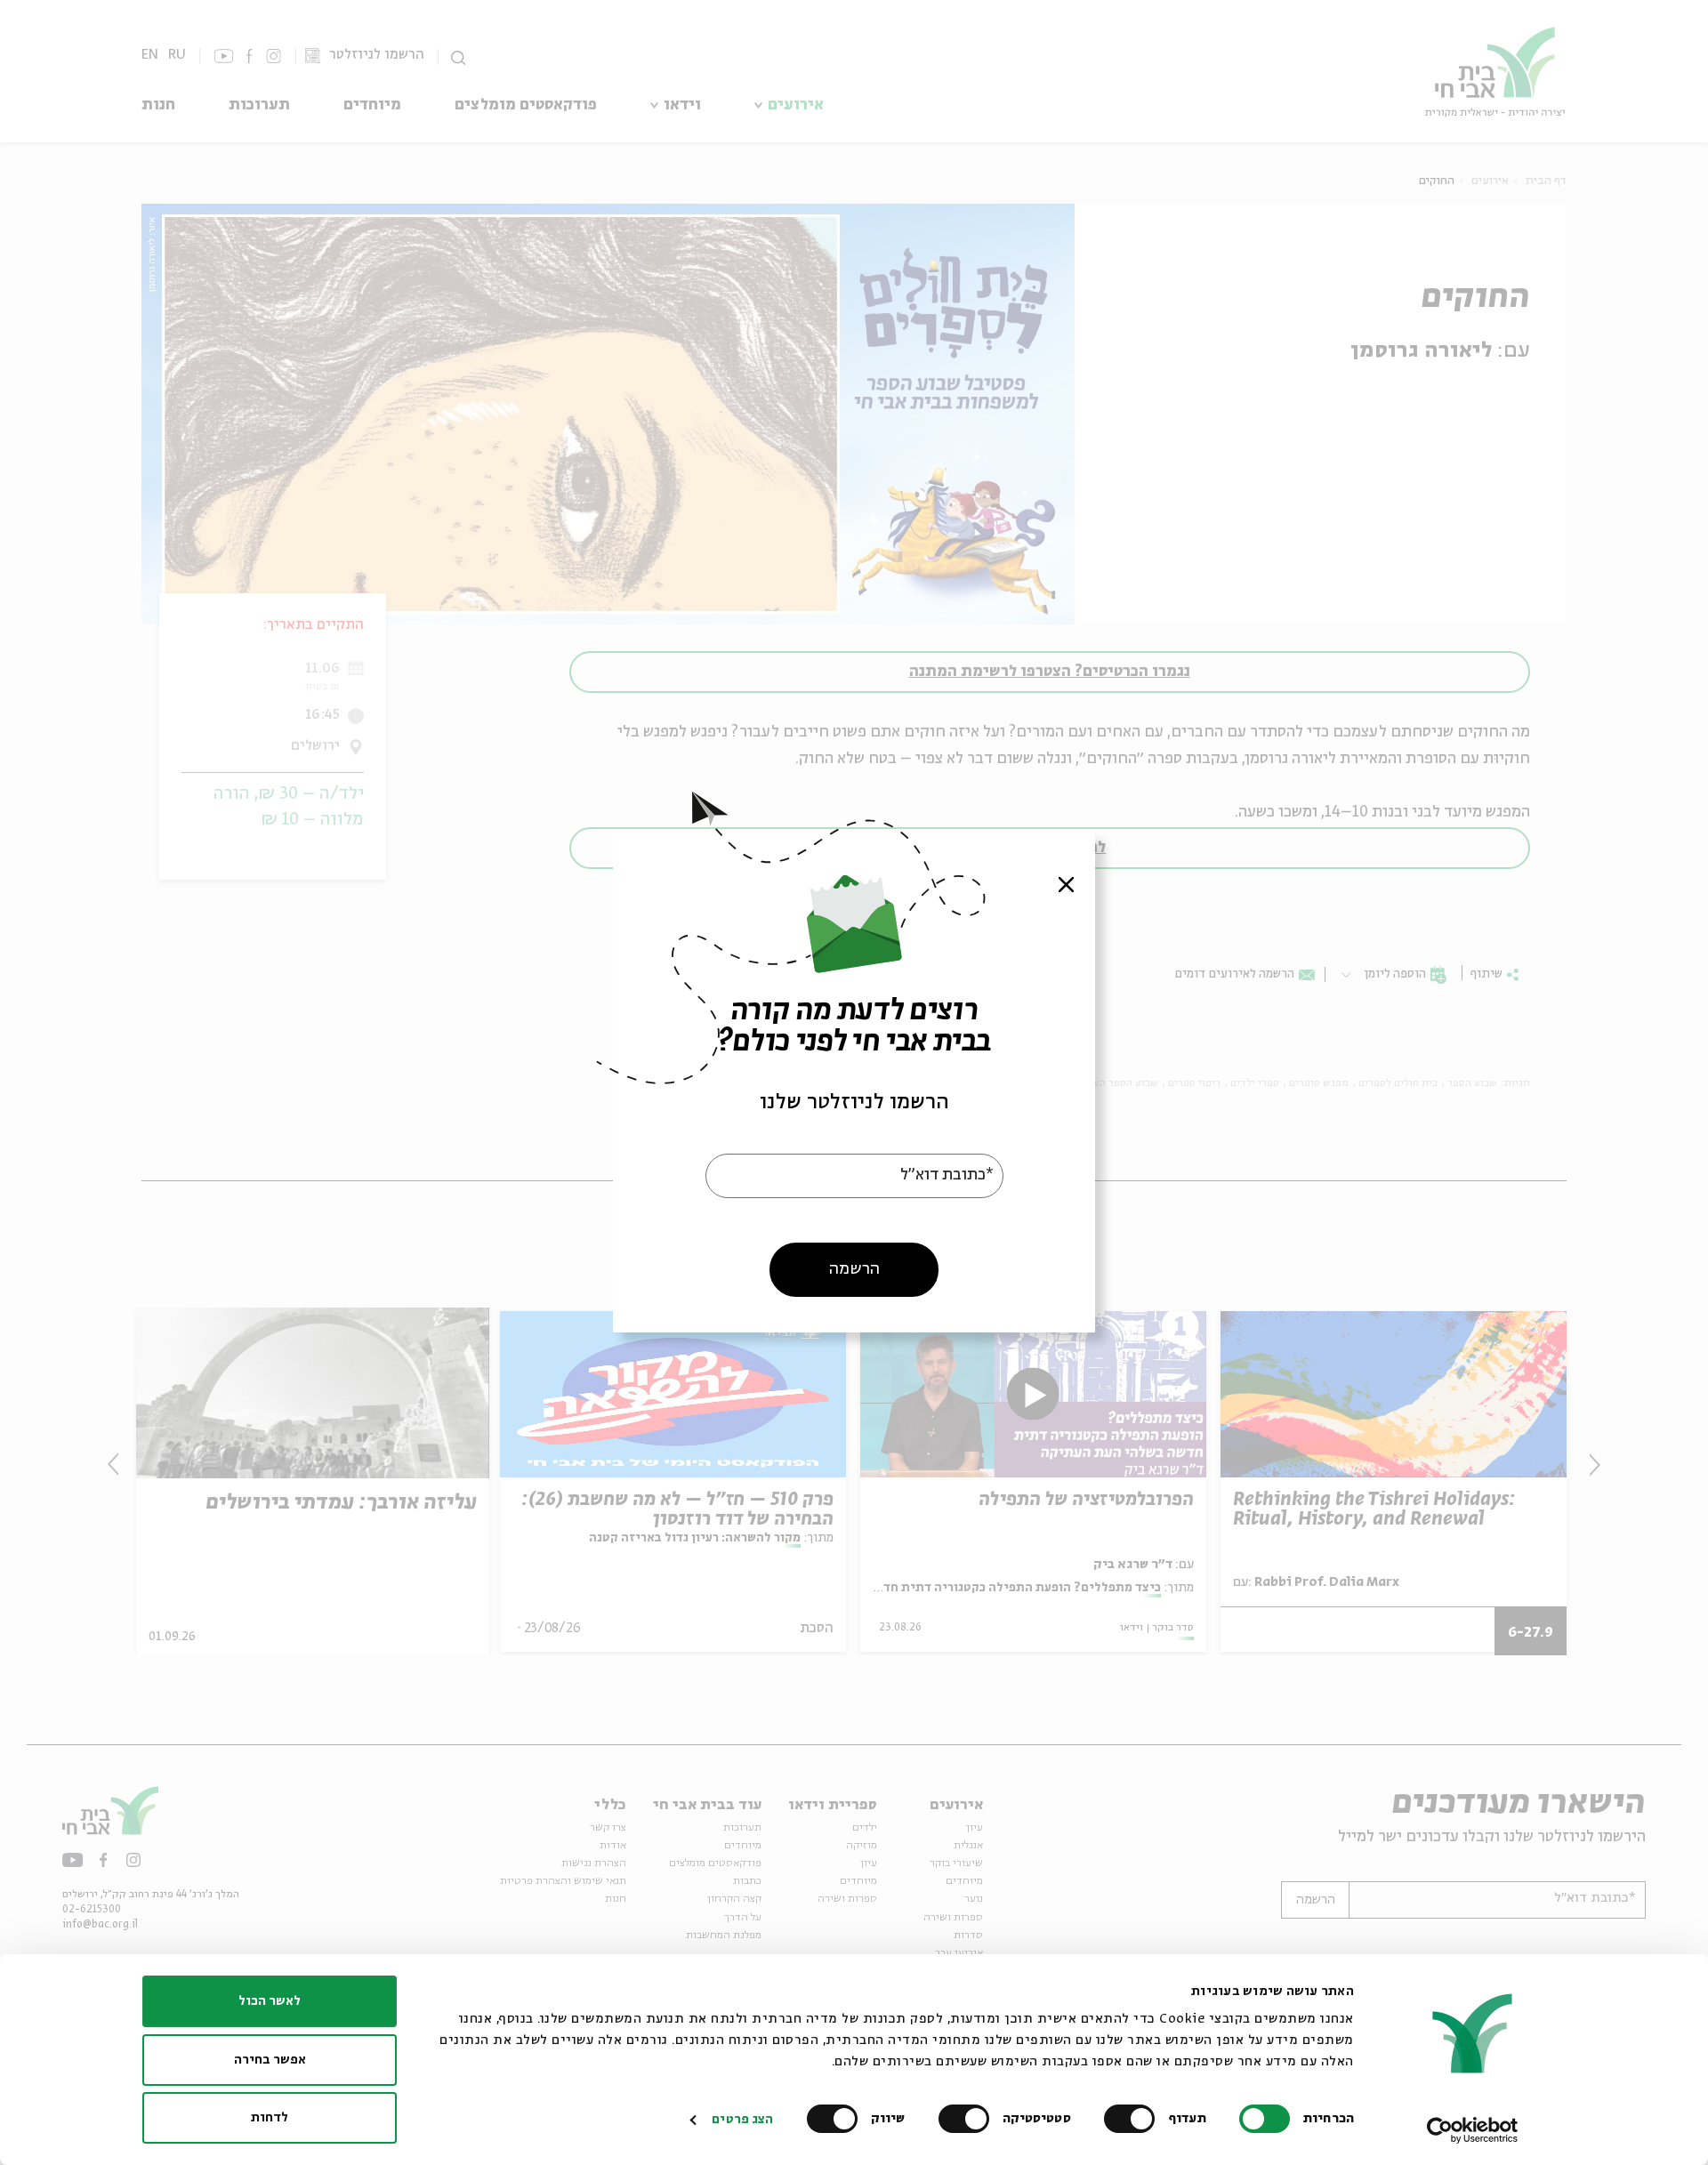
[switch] (1133, 2119)
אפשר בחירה (270, 2060)
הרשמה (854, 1269)
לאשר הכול (270, 2001)
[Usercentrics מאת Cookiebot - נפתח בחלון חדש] (1473, 2130)
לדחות (270, 2118)
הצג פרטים (742, 2120)
